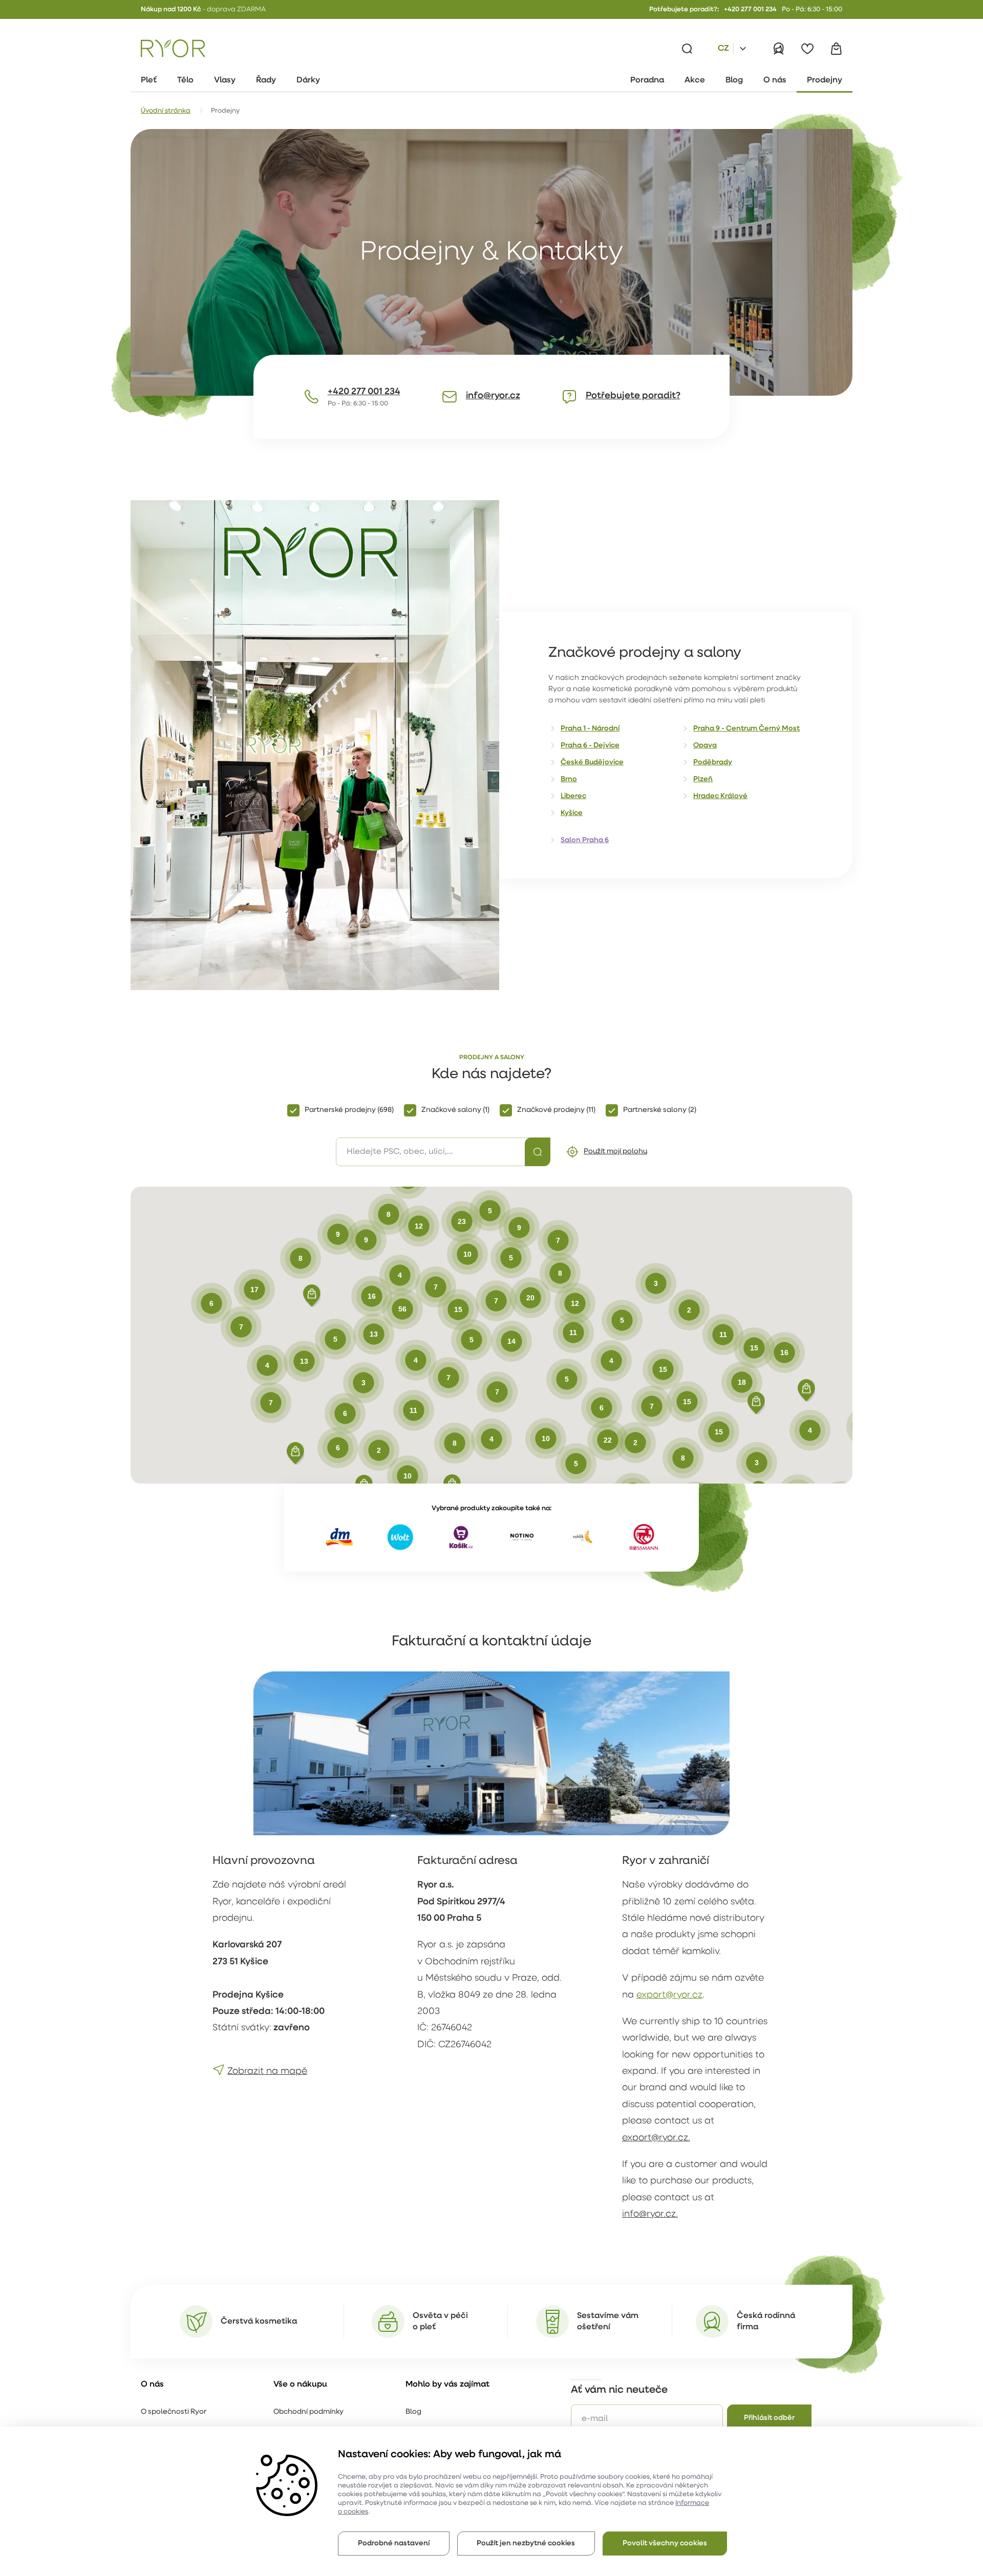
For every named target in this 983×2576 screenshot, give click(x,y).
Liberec (573, 796)
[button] (295, 1453)
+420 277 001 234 (750, 9)
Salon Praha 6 (585, 840)
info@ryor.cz (493, 396)
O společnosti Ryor (174, 2412)
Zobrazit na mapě (267, 2072)
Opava (705, 746)
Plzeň (703, 779)
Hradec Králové (720, 796)
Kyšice (572, 813)
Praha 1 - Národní (590, 729)
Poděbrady (713, 763)
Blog (413, 2412)
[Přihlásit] (779, 49)
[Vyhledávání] (687, 49)
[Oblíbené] (807, 49)
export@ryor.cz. (656, 2138)
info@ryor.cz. (650, 2215)
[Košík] (836, 49)
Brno (569, 779)
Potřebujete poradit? (633, 396)
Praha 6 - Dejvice (590, 746)
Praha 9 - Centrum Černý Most (746, 729)
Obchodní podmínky (308, 2412)
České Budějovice (592, 763)
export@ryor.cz (669, 1995)
